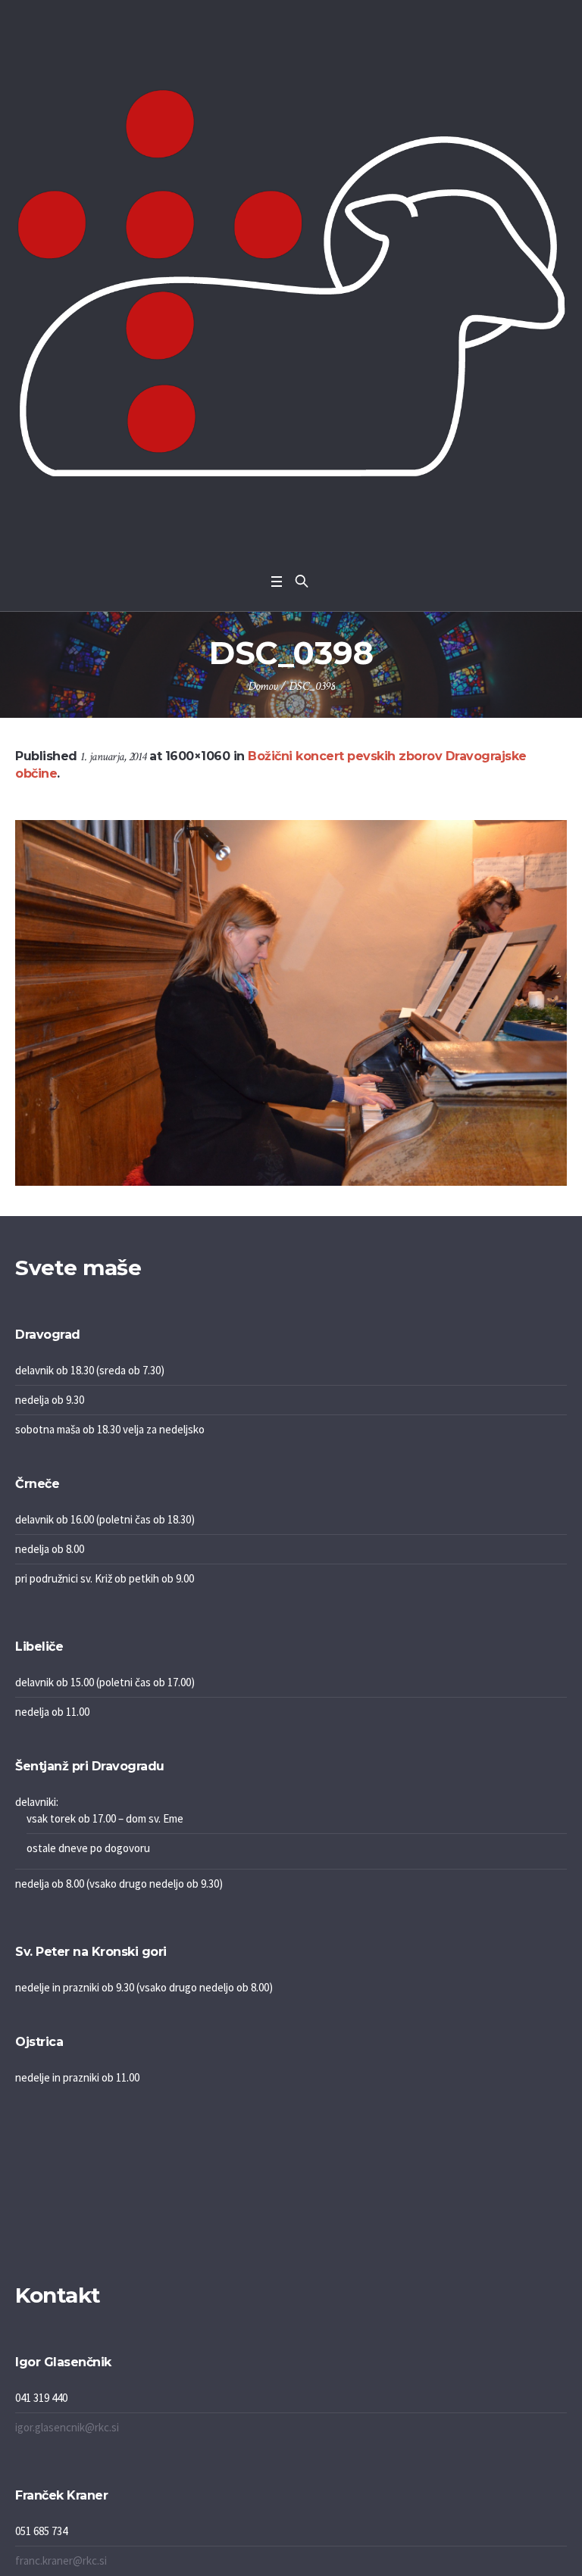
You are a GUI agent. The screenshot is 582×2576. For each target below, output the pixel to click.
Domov (263, 686)
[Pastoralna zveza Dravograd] (291, 283)
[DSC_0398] (291, 1003)
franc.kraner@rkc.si (61, 2560)
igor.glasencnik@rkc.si (67, 2427)
